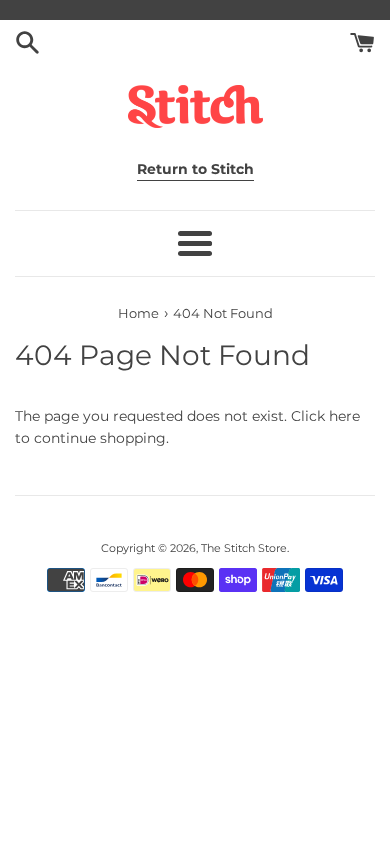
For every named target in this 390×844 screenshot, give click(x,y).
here (344, 416)
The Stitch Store (244, 548)
